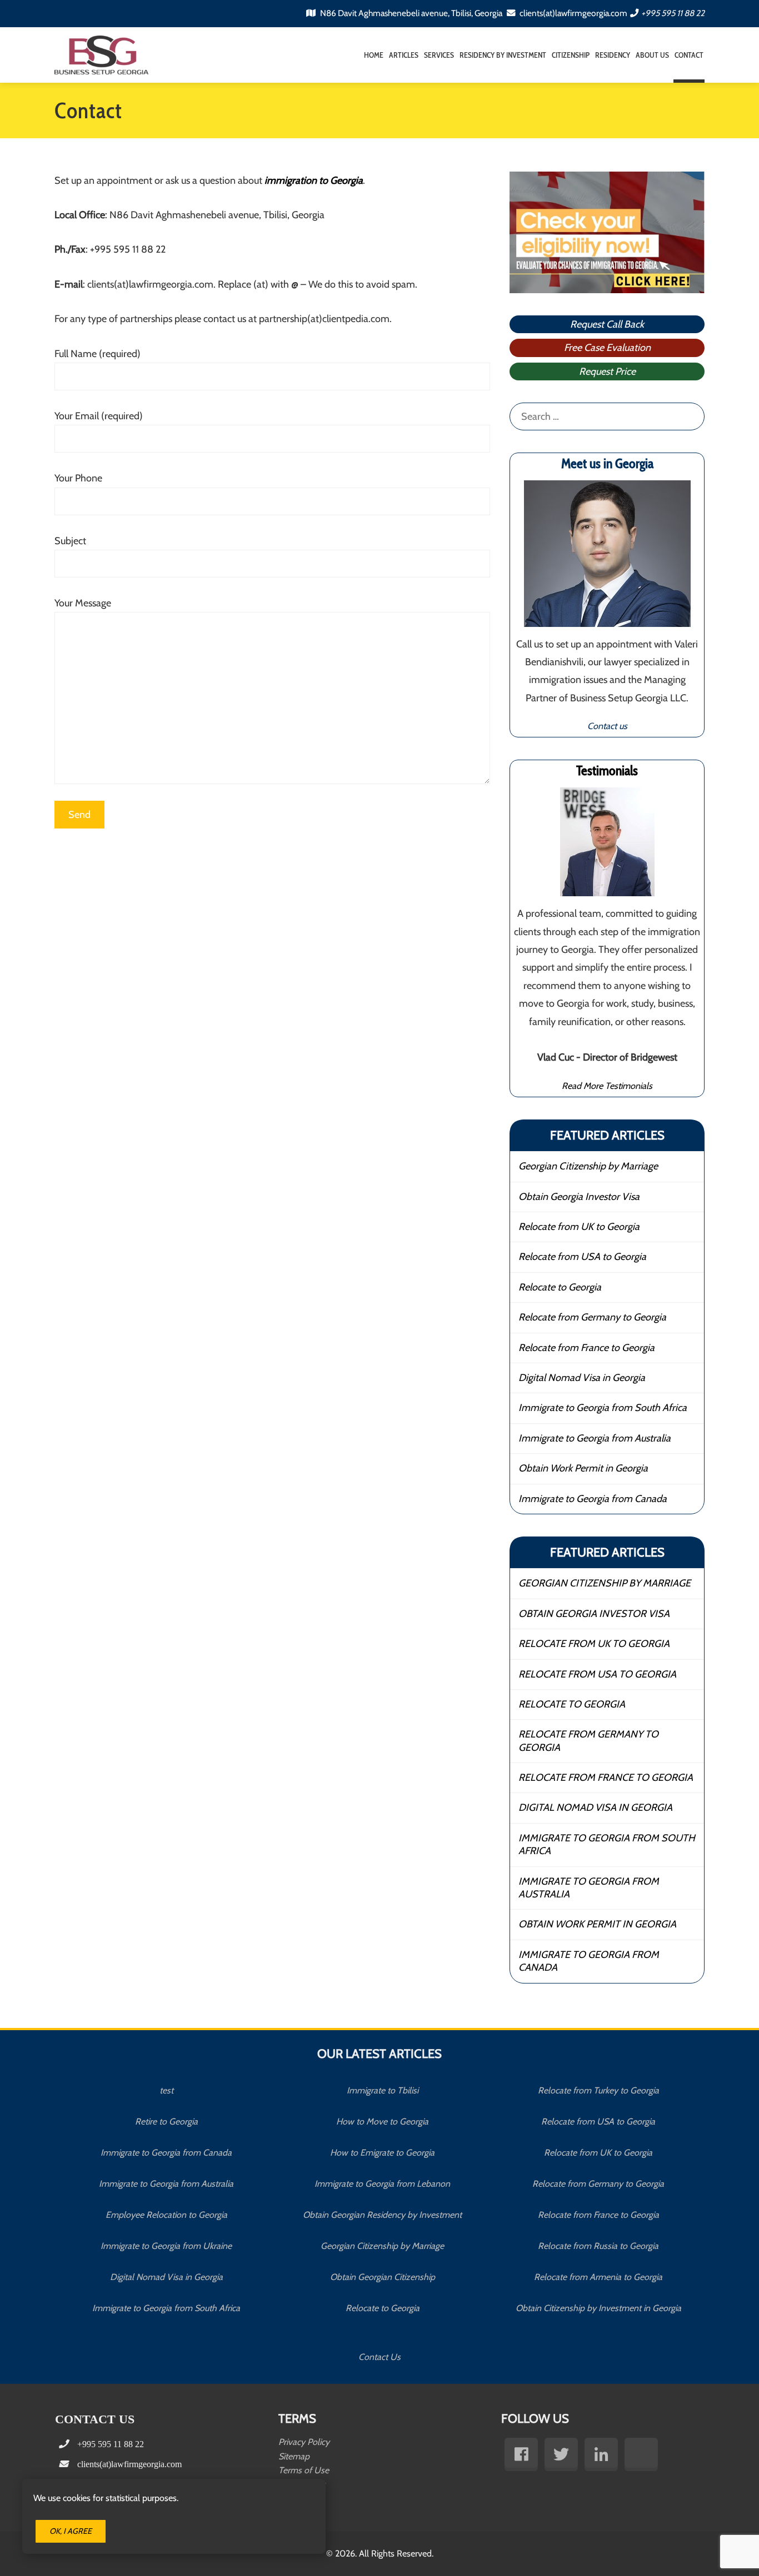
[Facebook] (521, 2454)
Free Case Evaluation (607, 348)
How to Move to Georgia (382, 2121)
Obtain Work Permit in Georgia (583, 1468)
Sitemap (294, 2456)
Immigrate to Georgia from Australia (595, 1438)
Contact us (607, 726)
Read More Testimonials (607, 1086)
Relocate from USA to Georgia (582, 1257)
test (166, 2090)
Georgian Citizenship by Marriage (588, 1166)
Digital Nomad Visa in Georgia (582, 1378)
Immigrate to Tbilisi (383, 2090)
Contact (689, 55)
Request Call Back (607, 324)
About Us (652, 55)
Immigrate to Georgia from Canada (593, 1499)
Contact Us (379, 2357)
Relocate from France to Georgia (586, 1348)
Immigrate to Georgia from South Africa (603, 1408)
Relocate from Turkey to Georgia (598, 2090)
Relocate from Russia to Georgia (598, 2246)
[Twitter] (561, 2454)
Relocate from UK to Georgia (579, 1227)
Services (439, 55)
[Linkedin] (601, 2454)
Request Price (607, 371)
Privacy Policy (304, 2442)
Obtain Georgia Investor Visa (579, 1197)
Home (374, 55)
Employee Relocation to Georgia (166, 2215)
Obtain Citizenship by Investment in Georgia (598, 2308)
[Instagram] (641, 2454)
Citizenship (571, 55)
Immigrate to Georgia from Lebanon (382, 2184)
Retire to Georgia (166, 2121)
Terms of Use (304, 2470)
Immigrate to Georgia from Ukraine (166, 2246)
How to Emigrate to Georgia (382, 2153)
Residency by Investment (503, 55)
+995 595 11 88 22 (673, 13)
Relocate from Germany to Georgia (592, 1317)
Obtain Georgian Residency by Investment (382, 2215)
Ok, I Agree (71, 2531)
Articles (404, 55)
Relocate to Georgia (560, 1287)
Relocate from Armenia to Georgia (598, 2277)
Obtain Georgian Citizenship (383, 2277)
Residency (613, 55)
